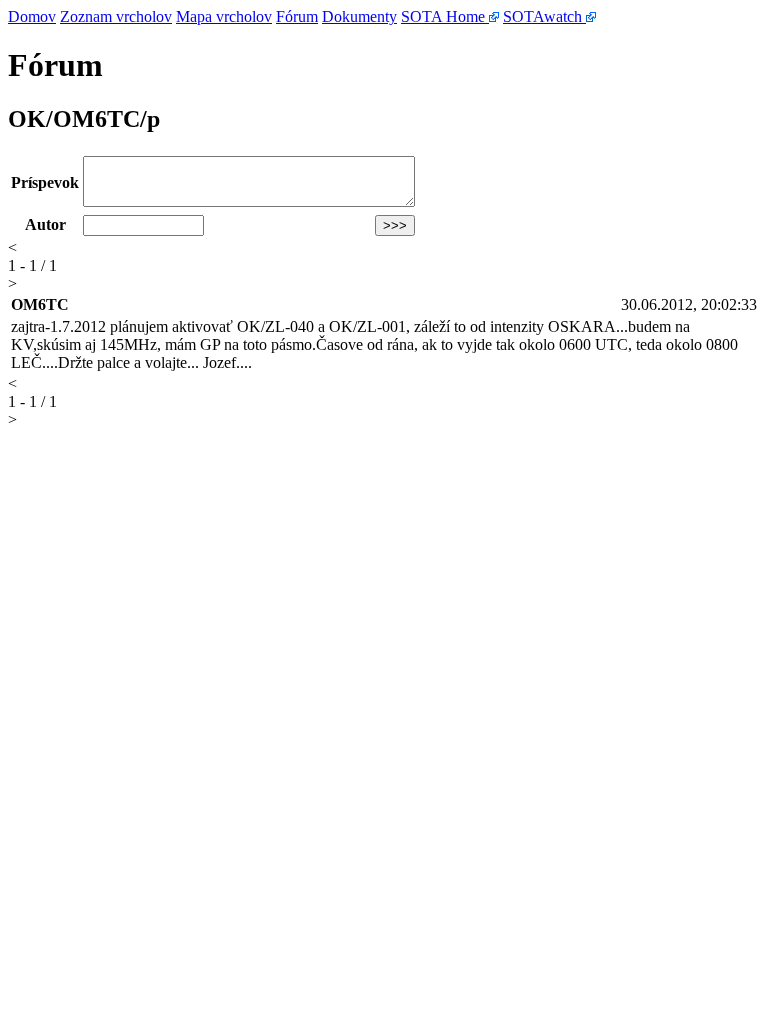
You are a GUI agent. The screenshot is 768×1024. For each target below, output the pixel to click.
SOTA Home (445, 16)
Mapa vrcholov (224, 16)
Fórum (297, 16)
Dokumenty (359, 16)
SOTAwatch (544, 16)
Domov (32, 16)
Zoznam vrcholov (116, 16)
